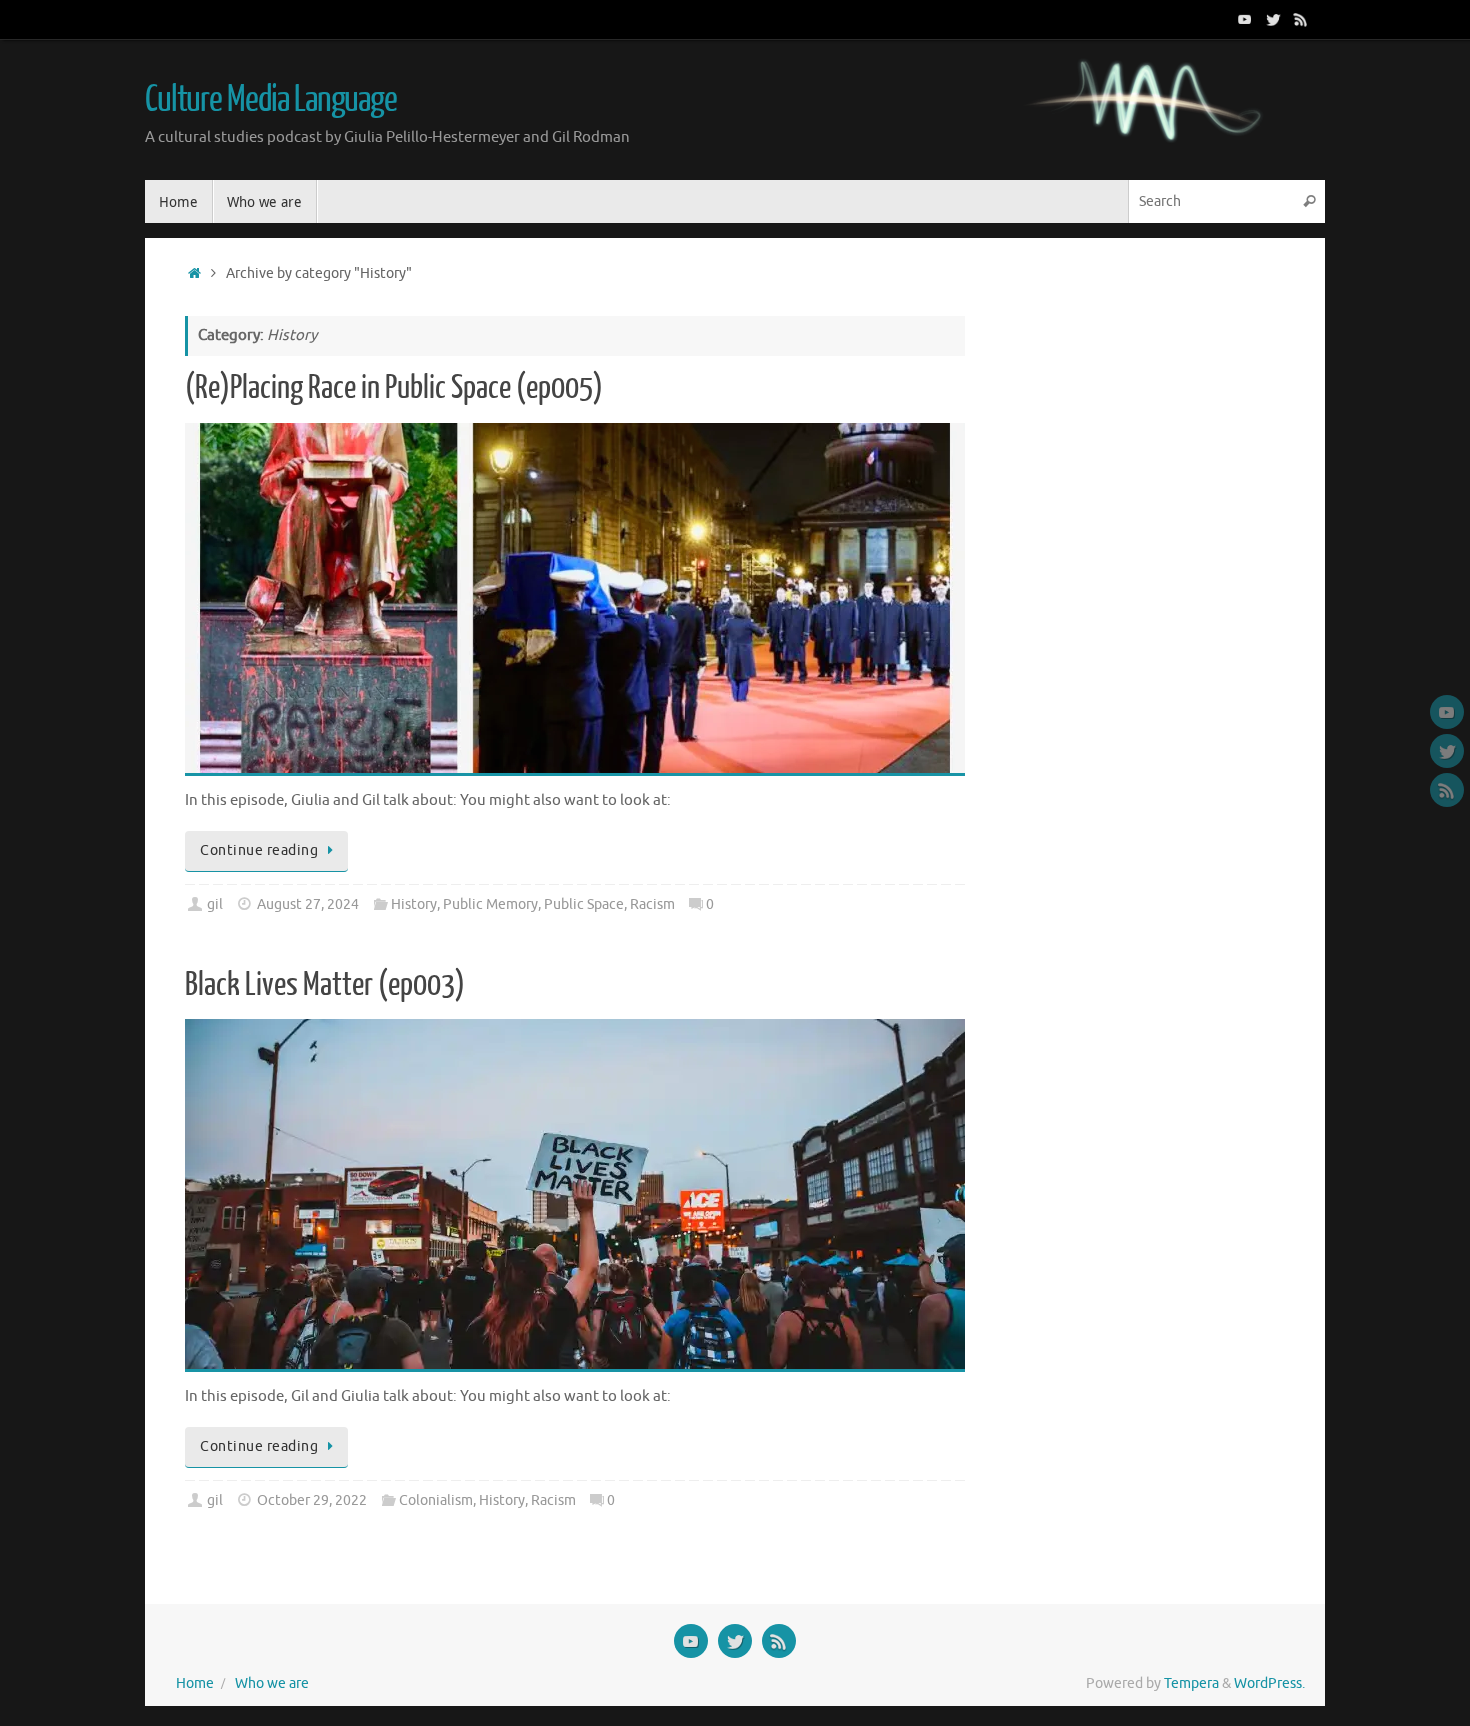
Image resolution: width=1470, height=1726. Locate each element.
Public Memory (490, 904)
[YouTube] (1245, 19)
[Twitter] (1273, 19)
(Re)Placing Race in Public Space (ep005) (394, 388)
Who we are (272, 1683)
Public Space (584, 904)
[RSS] (1301, 19)
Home (195, 1683)
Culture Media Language (271, 100)
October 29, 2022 (312, 1500)
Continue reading (259, 850)
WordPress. (1269, 1683)
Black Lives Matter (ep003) (325, 985)
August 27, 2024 (308, 904)
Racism (652, 904)
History (414, 904)
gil (215, 904)
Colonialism (436, 1500)
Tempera (1191, 1683)
